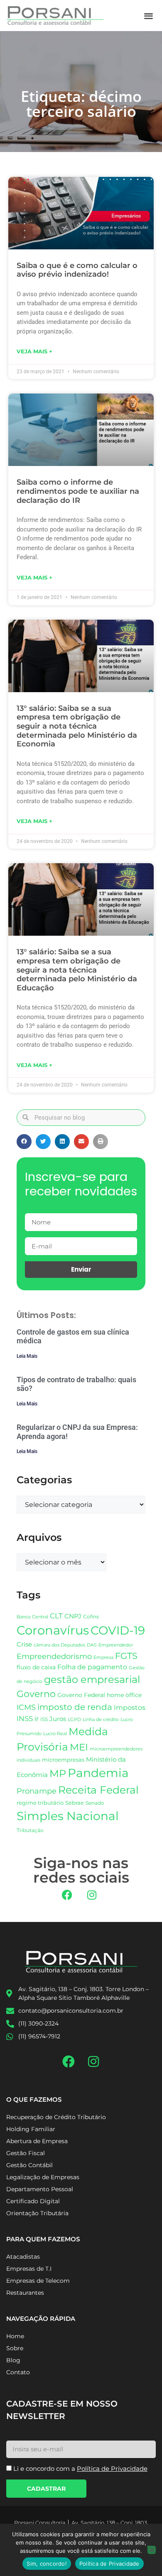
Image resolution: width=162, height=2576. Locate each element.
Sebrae (75, 1803)
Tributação (30, 1830)
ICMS (26, 1707)
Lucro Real (55, 1734)
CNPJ (73, 1616)
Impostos (130, 1708)
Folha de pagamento (92, 1667)
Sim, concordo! (47, 2564)
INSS (25, 1718)
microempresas (63, 1760)
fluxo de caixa (36, 1667)
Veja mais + (34, 351)
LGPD (74, 1720)
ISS (44, 1719)
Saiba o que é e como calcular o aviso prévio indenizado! (77, 270)
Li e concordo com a (80, 2469)
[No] (152, 2550)
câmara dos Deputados (59, 1645)
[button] (149, 16)
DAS (92, 1645)
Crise (24, 1644)
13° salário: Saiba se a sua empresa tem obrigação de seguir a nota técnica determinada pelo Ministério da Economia (77, 726)
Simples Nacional (68, 1816)
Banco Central (32, 1617)
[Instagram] (92, 1895)
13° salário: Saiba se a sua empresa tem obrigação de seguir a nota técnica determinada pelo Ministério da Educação (77, 970)
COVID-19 (118, 1630)
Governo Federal (81, 1695)
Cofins (91, 1616)
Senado (95, 1803)
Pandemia (98, 1773)
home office (124, 1695)
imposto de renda (75, 1707)
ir (37, 1719)
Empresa (103, 1657)
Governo (36, 1694)
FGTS (126, 1656)
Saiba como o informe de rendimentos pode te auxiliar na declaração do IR (78, 491)
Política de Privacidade (109, 2564)
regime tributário (40, 1803)
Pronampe (37, 1791)
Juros (58, 1719)
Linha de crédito (101, 1720)
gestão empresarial (92, 1679)
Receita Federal (98, 1790)
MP (58, 1773)
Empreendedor (116, 1645)
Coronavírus (53, 1630)
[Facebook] (67, 1895)
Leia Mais (27, 1356)
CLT (56, 1616)
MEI (79, 1747)
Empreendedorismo (54, 1656)
